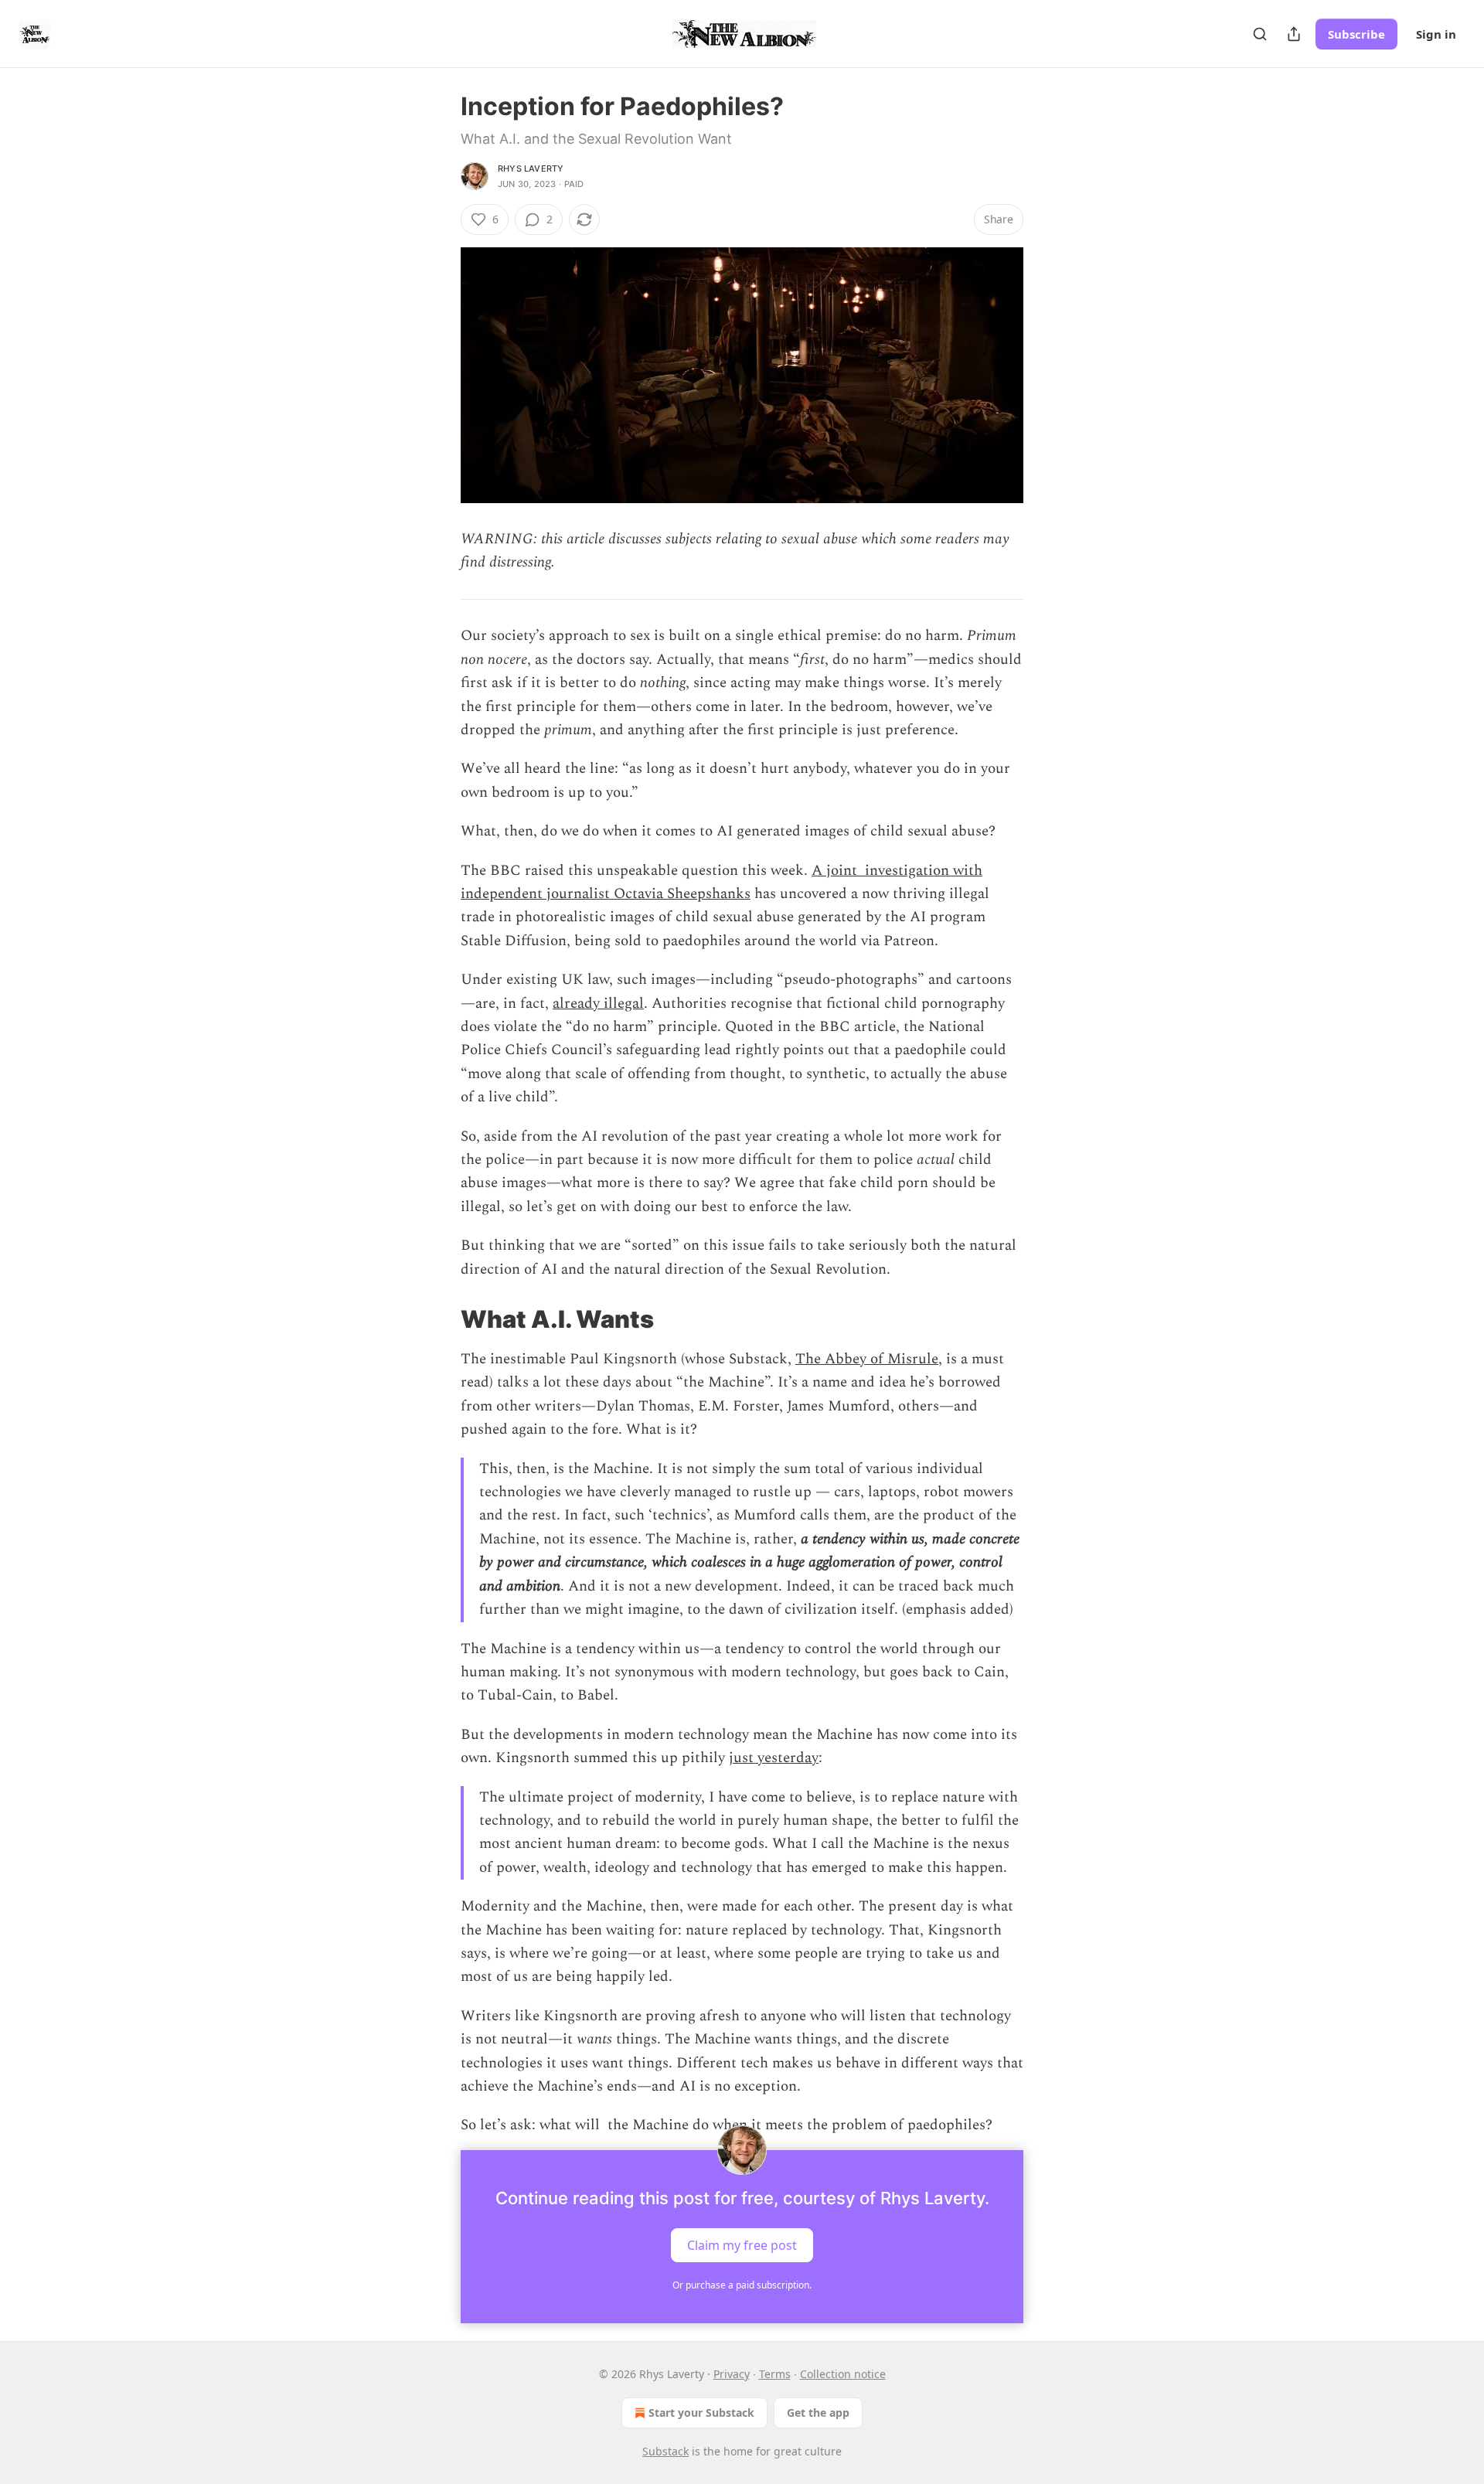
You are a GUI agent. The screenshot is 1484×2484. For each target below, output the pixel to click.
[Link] (439, 1319)
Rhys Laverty (531, 168)
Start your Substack (701, 2413)
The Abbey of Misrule (867, 1359)
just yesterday (774, 1758)
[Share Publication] (1294, 34)
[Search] (1260, 34)
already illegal (598, 1004)
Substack (665, 2451)
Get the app (818, 2413)
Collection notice (843, 2374)
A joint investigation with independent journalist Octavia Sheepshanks (722, 882)
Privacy (732, 2374)
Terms (775, 2374)
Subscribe (1356, 34)
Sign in (1436, 34)
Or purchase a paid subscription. (742, 2285)
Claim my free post (742, 2244)
